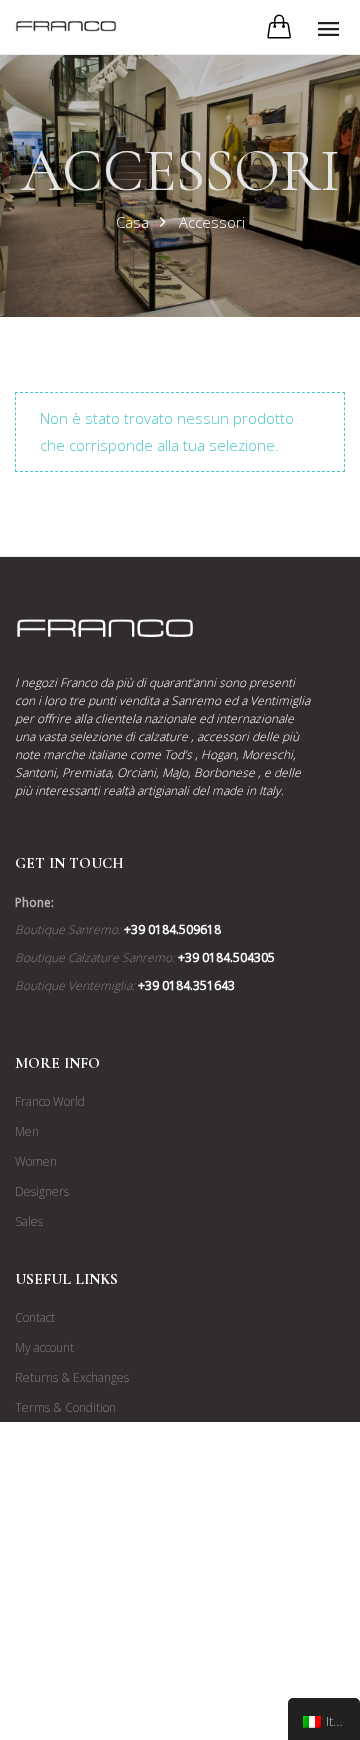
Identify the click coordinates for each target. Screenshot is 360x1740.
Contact (35, 1317)
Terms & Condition (65, 1407)
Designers (42, 1191)
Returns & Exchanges (72, 1377)
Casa (132, 222)
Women (36, 1161)
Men (27, 1131)
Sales (29, 1221)
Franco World (50, 1101)
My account (44, 1347)
